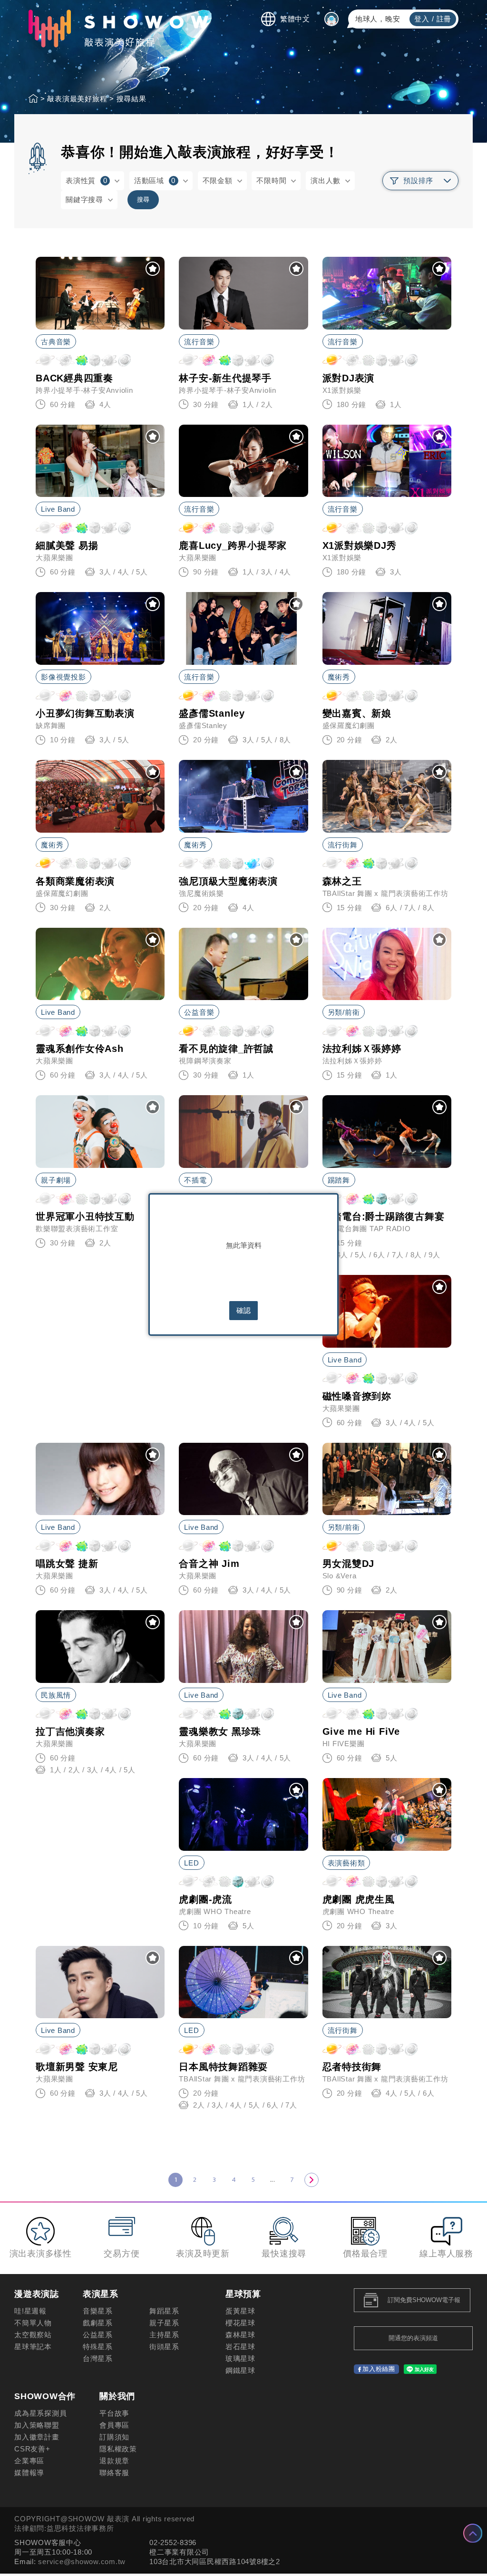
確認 (243, 1310)
